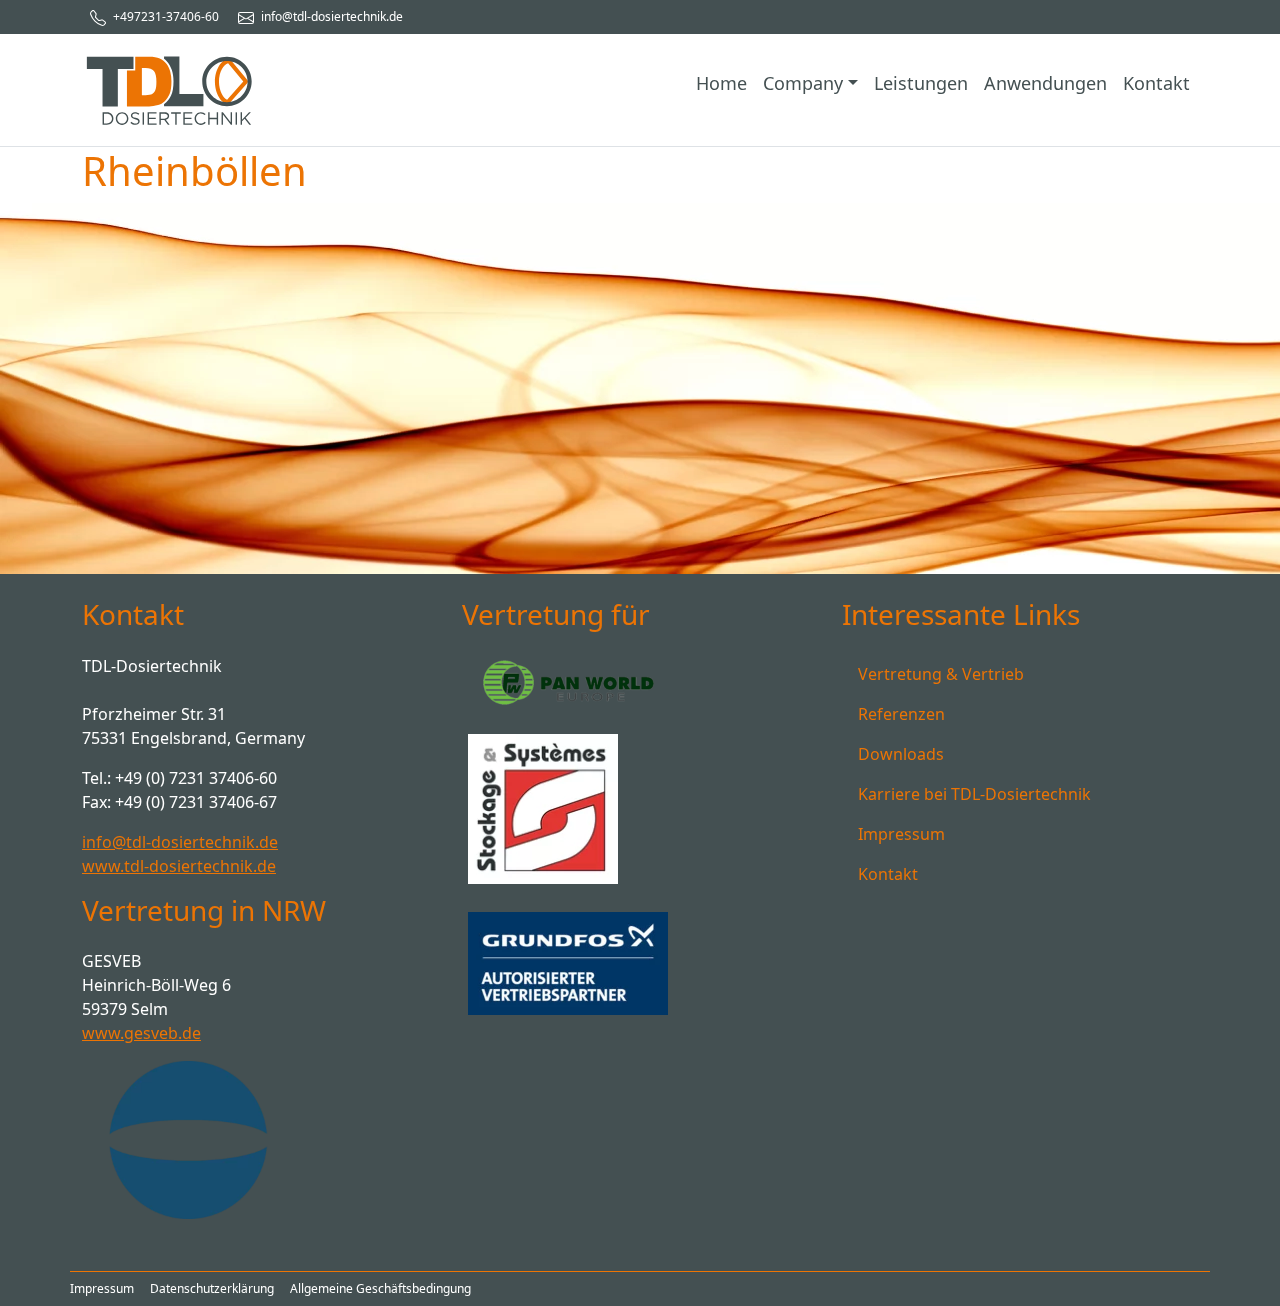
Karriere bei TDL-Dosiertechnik (974, 794)
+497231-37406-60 (164, 16)
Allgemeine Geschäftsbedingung (380, 1288)
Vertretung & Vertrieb (941, 674)
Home (721, 83)
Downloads (901, 754)
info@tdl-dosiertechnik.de (330, 16)
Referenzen (901, 714)
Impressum (901, 834)
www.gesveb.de (141, 1033)
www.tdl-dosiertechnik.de (179, 866)
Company (803, 83)
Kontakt (1156, 83)
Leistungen (921, 83)
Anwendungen (1045, 83)
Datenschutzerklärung (212, 1288)
